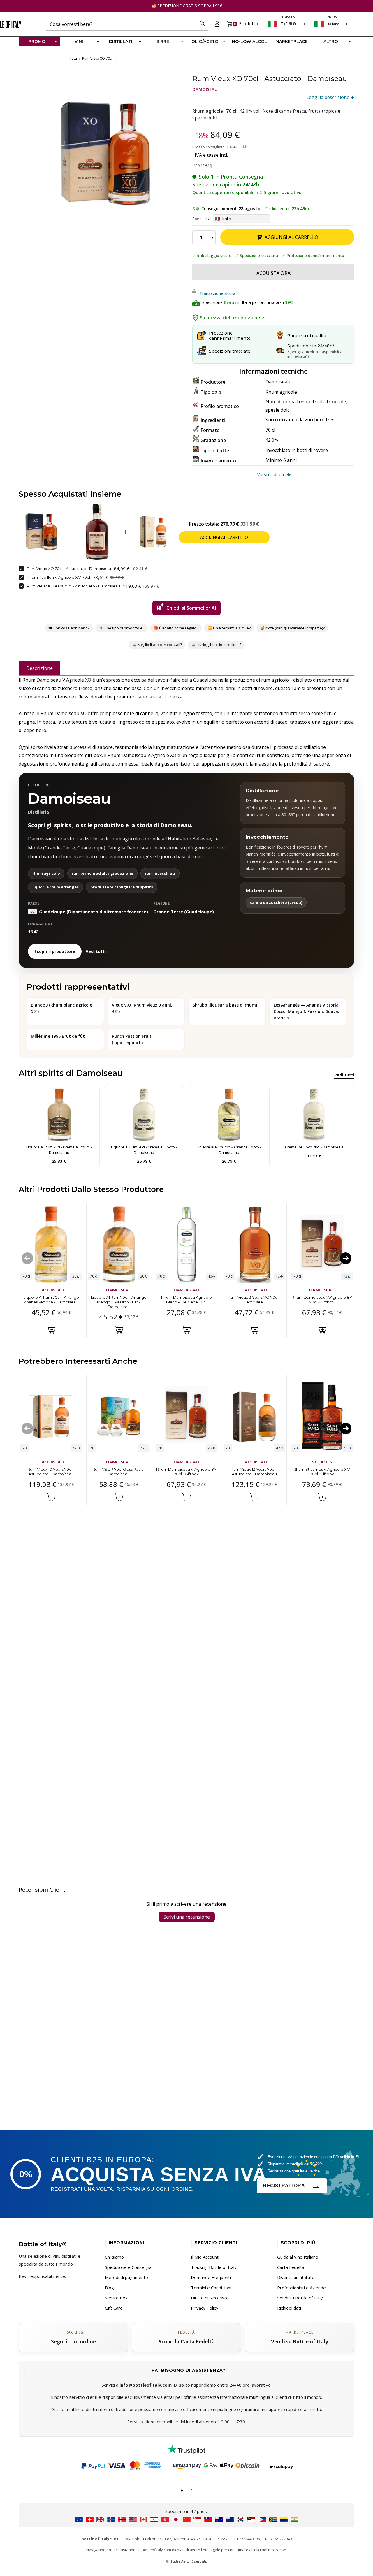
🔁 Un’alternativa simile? (229, 628)
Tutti (73, 58)
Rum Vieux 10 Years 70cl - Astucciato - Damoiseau (73, 586)
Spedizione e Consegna (128, 2267)
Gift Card (114, 2308)
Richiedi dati (289, 2308)
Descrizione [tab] (39, 668)
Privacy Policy (205, 2308)
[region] (105, 153)
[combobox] (121, 24)
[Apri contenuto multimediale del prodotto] (105, 153)
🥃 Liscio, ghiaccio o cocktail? (216, 645)
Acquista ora (273, 273)
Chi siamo (114, 2257)
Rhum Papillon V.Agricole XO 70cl (58, 578)
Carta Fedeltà (291, 2267)
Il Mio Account (205, 2257)
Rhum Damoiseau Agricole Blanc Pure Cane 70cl (186, 1300)
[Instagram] (191, 2490)
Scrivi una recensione (187, 1917)
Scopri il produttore (55, 951)
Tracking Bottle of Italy (214, 2267)
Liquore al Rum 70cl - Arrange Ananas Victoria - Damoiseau (51, 1300)
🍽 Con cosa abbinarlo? (69, 628)
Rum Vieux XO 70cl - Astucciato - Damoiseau (69, 569)
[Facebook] (182, 2490)
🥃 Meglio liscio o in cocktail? (157, 645)
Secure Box (116, 2298)
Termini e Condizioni (211, 2288)
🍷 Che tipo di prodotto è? (122, 628)
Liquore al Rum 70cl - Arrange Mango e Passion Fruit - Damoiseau (119, 1302)
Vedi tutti (96, 951)
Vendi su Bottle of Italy (300, 2298)
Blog (109, 2288)
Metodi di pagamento (126, 2277)
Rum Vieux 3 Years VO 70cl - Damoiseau (254, 1300)
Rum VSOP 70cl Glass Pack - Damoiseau (119, 1472)
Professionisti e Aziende (301, 2288)
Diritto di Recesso (209, 2298)
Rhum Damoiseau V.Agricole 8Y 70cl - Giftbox (322, 1300)
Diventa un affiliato (296, 2277)
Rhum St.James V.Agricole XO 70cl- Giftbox (322, 1472)
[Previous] (27, 1258)
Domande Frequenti (211, 2277)
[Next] (346, 1258)
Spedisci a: (202, 219)
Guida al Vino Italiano (298, 2257)
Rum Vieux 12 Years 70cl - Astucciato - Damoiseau (254, 1472)
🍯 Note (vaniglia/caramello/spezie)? (292, 628)
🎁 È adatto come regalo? (176, 628)
